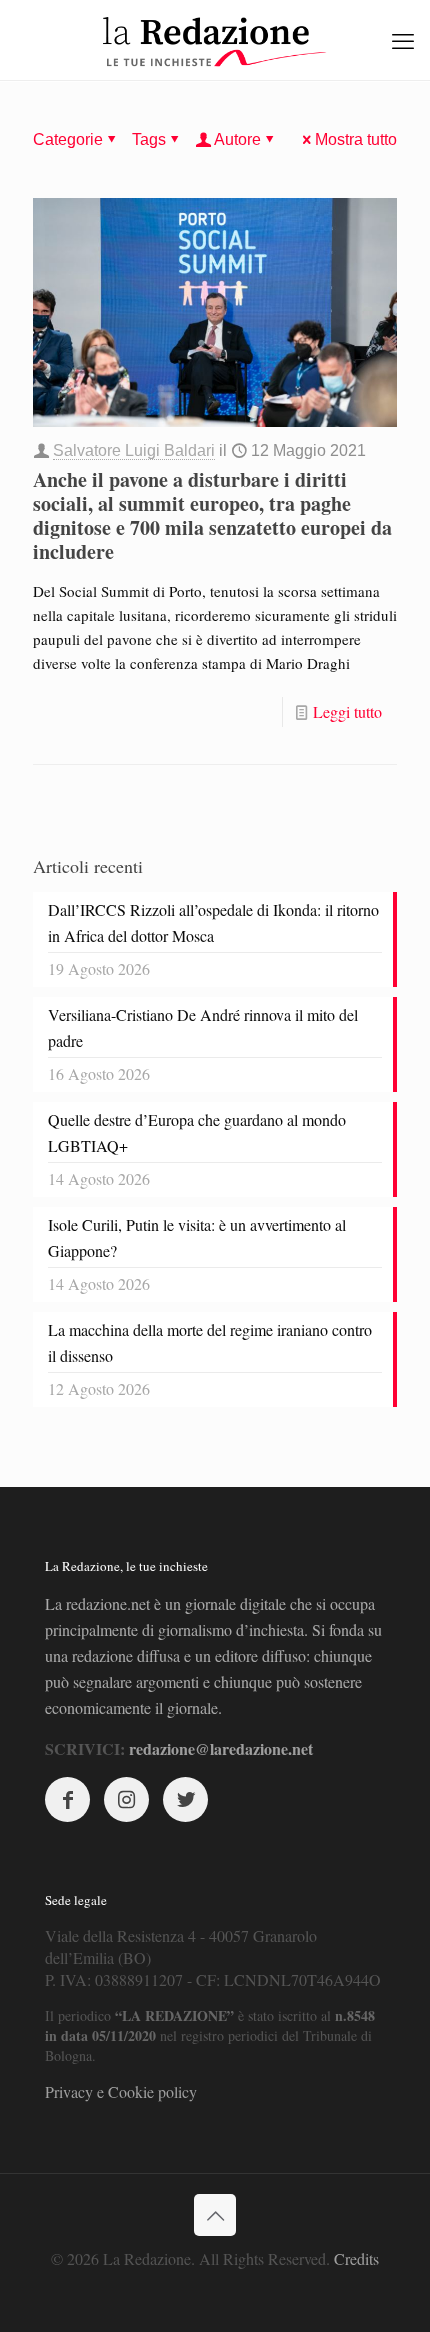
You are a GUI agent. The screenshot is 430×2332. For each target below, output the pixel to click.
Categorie (68, 139)
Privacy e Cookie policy (121, 2091)
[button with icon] (67, 1799)
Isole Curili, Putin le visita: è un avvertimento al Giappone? (197, 1237)
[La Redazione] (215, 40)
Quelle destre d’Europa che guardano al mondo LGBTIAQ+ (197, 1132)
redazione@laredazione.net (221, 1748)
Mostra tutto (356, 139)
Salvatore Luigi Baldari (134, 450)
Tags (149, 139)
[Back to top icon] (215, 2215)
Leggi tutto (347, 711)
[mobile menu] (403, 40)
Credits (356, 2258)
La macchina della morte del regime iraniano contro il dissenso (210, 1342)
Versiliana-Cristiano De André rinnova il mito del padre (203, 1027)
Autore (237, 139)
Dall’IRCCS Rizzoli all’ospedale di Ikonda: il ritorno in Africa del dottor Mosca (213, 922)
